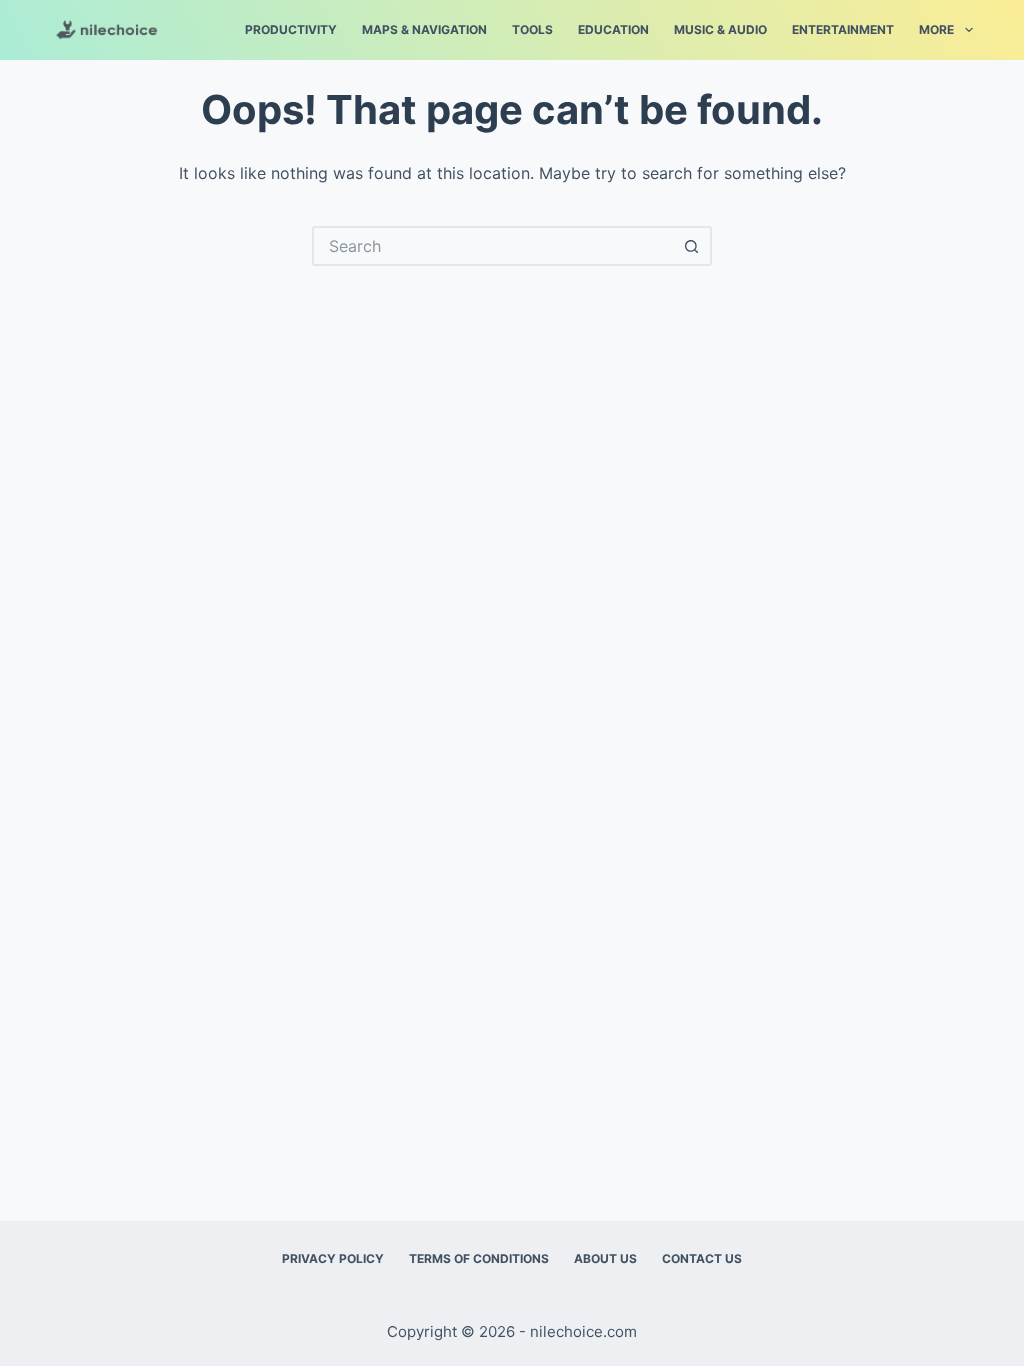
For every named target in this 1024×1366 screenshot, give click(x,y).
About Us (605, 1258)
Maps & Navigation (424, 29)
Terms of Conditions (479, 1258)
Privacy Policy (333, 1258)
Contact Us (702, 1258)
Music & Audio (720, 29)
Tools (532, 29)
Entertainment (843, 29)
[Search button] (692, 246)
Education (613, 29)
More (936, 29)
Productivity (291, 29)
